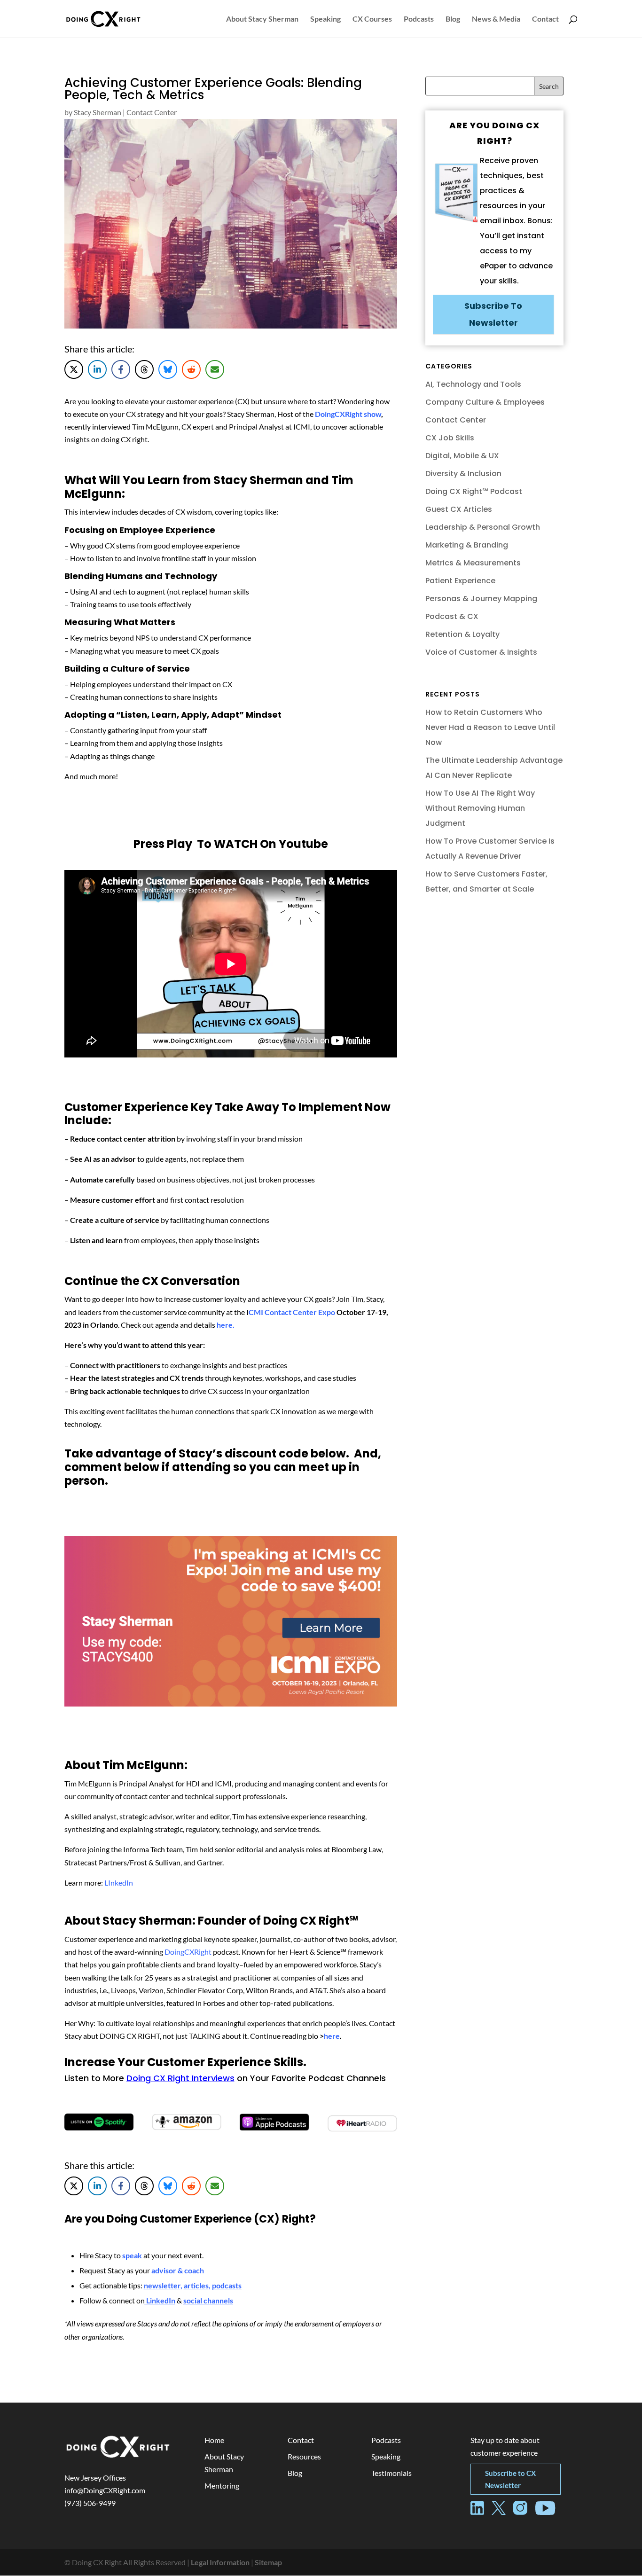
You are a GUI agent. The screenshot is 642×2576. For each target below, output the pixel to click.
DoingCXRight (188, 1952)
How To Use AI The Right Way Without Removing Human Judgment (480, 808)
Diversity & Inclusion (463, 474)
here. (226, 1325)
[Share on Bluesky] (168, 369)
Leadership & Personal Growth (483, 527)
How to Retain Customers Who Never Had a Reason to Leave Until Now (490, 727)
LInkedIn (119, 1883)
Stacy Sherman (98, 112)
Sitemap (268, 2562)
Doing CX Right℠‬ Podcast (474, 491)
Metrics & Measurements (473, 563)
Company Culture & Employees (485, 402)
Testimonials (391, 2473)
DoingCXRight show (348, 414)
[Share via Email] (215, 369)
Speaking (325, 19)
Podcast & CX (452, 616)
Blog (453, 19)
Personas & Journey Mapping (481, 599)
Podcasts (419, 19)
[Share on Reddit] (191, 369)
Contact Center (152, 112)
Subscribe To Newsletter (493, 314)
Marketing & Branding (467, 545)
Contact (545, 19)
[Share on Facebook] (121, 369)
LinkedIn (161, 2300)
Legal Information (220, 2562)
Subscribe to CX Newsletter (510, 2479)
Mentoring (222, 2486)
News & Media (496, 19)
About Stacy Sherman (262, 19)
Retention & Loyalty (462, 634)
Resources (304, 2456)
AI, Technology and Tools (473, 384)
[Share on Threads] (144, 369)
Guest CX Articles (459, 509)
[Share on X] (74, 369)
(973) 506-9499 (90, 2503)
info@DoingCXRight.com (105, 2490)
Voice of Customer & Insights (481, 652)
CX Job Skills (450, 438)
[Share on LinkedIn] (97, 369)
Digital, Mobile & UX (462, 456)
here (332, 2036)
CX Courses (372, 19)
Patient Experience (460, 581)
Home (214, 2440)
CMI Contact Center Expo (292, 1312)
